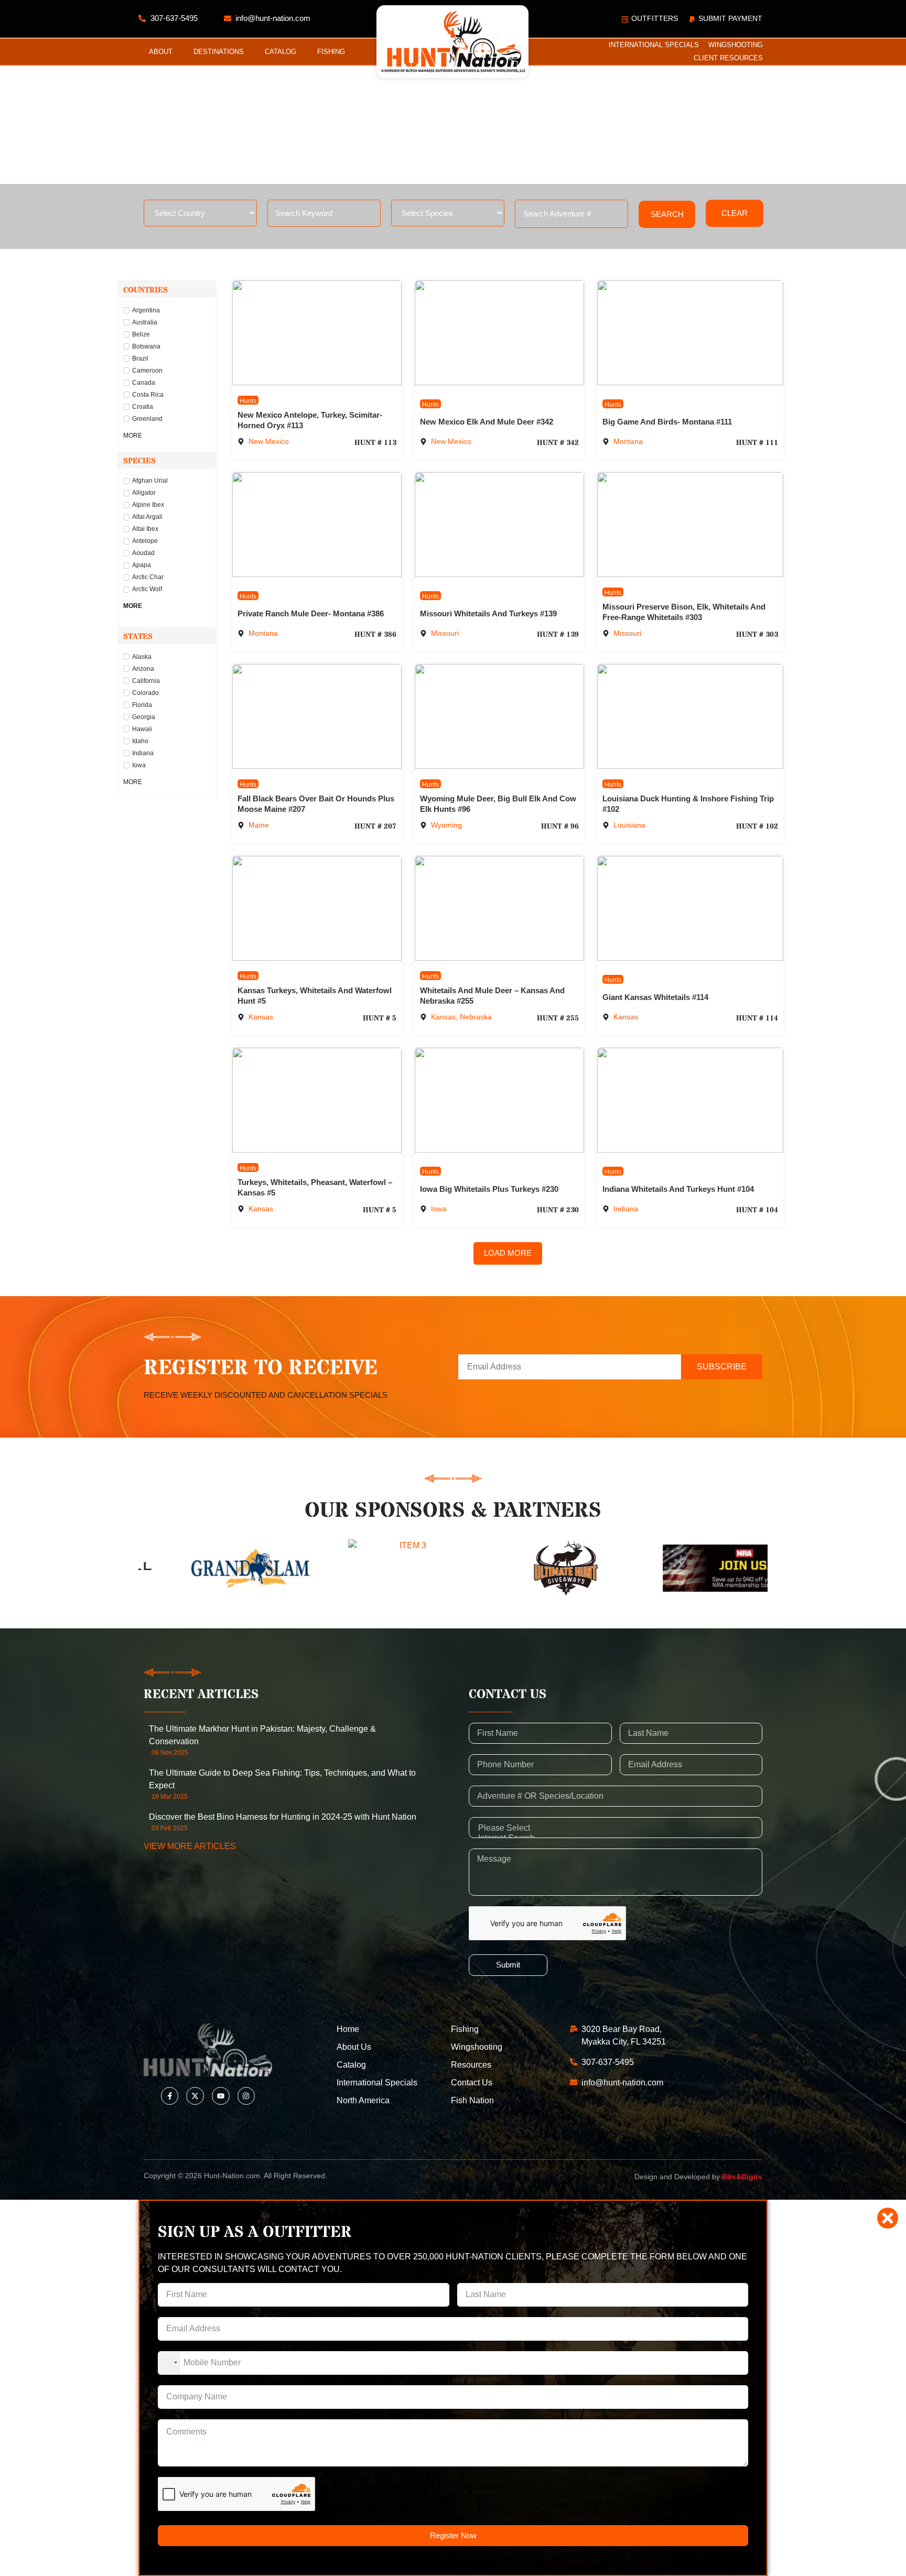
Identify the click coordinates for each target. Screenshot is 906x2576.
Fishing (331, 52)
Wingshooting (736, 45)
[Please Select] (616, 1828)
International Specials (654, 45)
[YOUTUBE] (221, 2096)
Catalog (281, 52)
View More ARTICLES (190, 1846)
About (161, 52)
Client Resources (728, 58)
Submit (508, 1965)
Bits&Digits (742, 2177)
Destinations (219, 52)
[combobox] (169, 2363)
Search (667, 214)
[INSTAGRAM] (246, 2096)
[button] (508, 1253)
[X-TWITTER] (195, 2096)
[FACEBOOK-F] (170, 2096)
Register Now (453, 2535)
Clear (735, 213)
